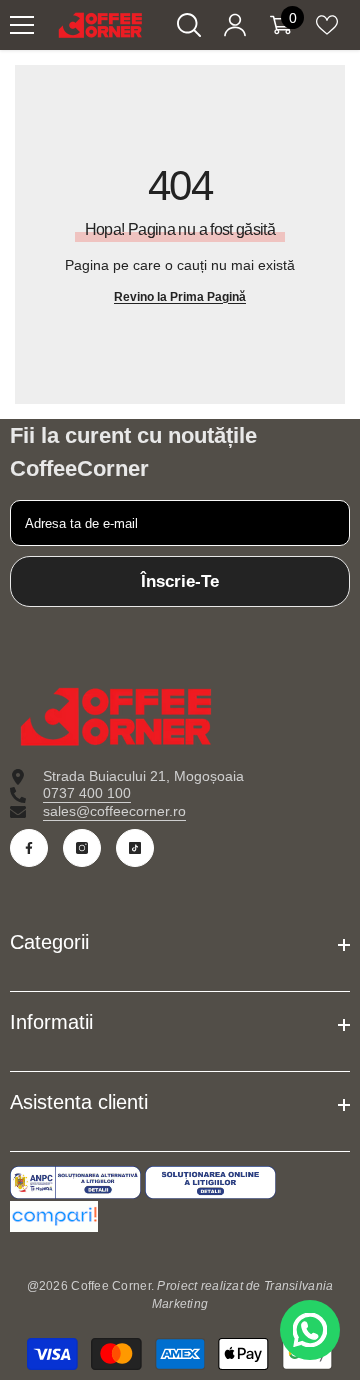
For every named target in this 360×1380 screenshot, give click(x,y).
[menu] (22, 25)
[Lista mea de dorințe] (327, 25)
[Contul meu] (235, 25)
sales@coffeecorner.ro (114, 811)
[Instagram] (82, 848)
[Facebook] (29, 848)
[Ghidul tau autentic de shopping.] (180, 1216)
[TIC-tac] (135, 848)
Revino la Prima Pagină (180, 297)
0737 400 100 (87, 793)
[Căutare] (189, 25)
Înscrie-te (180, 581)
